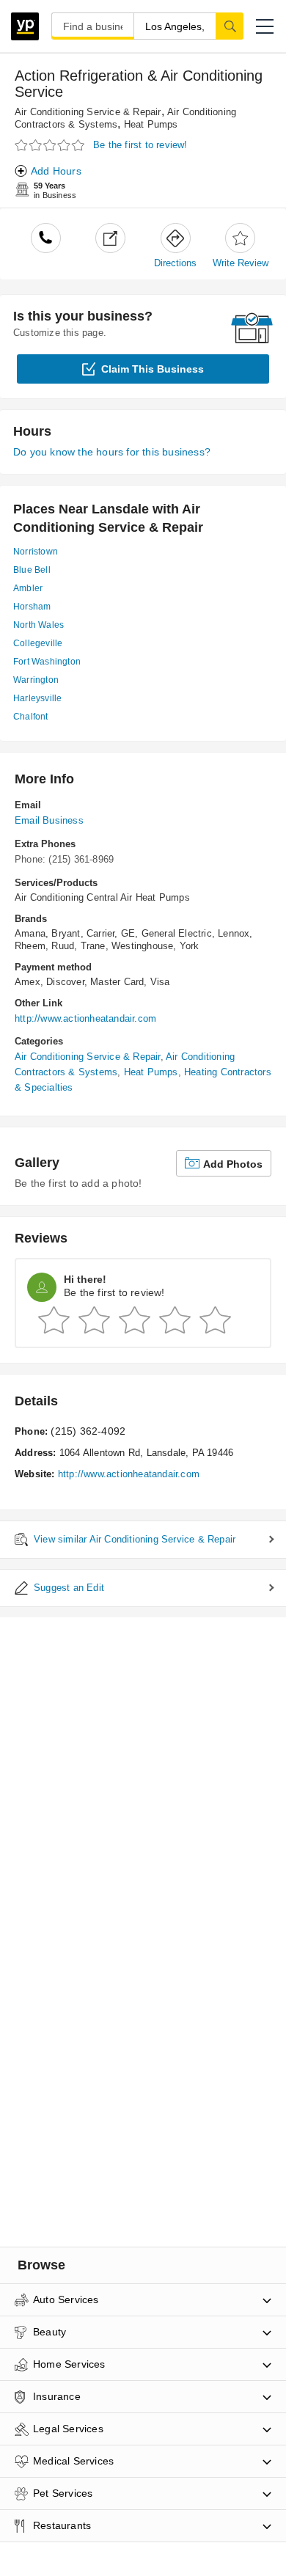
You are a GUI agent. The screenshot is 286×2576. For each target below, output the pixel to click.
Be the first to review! (140, 145)
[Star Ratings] (51, 146)
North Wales (38, 625)
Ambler (28, 588)
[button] (265, 26)
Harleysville (37, 698)
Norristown (36, 552)
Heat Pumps (151, 124)
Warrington (36, 680)
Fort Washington (47, 662)
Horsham (32, 607)
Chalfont (31, 717)
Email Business (49, 820)
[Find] (230, 26)
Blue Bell (32, 570)
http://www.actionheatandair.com (85, 1018)
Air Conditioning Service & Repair (88, 112)
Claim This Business (153, 369)
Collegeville (38, 643)
